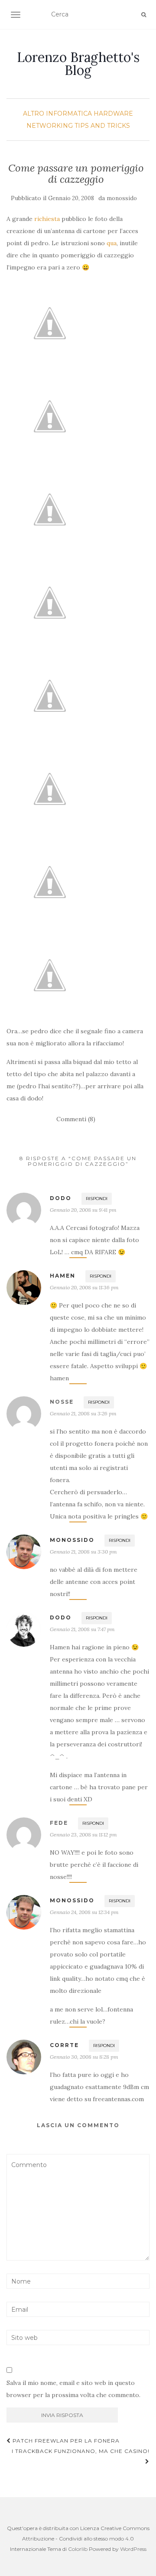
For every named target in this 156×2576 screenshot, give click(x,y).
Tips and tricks (102, 126)
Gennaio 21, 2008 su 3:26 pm (83, 1413)
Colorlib (78, 2549)
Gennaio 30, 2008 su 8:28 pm (84, 2057)
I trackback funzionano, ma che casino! (81, 2451)
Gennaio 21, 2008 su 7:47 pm (82, 1629)
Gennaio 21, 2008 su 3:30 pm (83, 1552)
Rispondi (97, 1199)
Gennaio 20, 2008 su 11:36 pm (84, 1287)
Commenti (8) (76, 1119)
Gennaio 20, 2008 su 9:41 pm (83, 1210)
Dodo (61, 1198)
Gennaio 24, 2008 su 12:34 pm (84, 1912)
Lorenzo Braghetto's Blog (78, 64)
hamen (63, 1276)
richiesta (47, 219)
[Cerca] (144, 15)
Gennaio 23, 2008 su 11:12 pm (83, 1835)
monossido (122, 198)
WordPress (133, 2549)
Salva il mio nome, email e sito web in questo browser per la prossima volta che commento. (73, 2389)
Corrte (64, 2045)
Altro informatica (57, 114)
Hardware (113, 114)
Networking (50, 126)
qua (112, 243)
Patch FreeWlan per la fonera (65, 2441)
